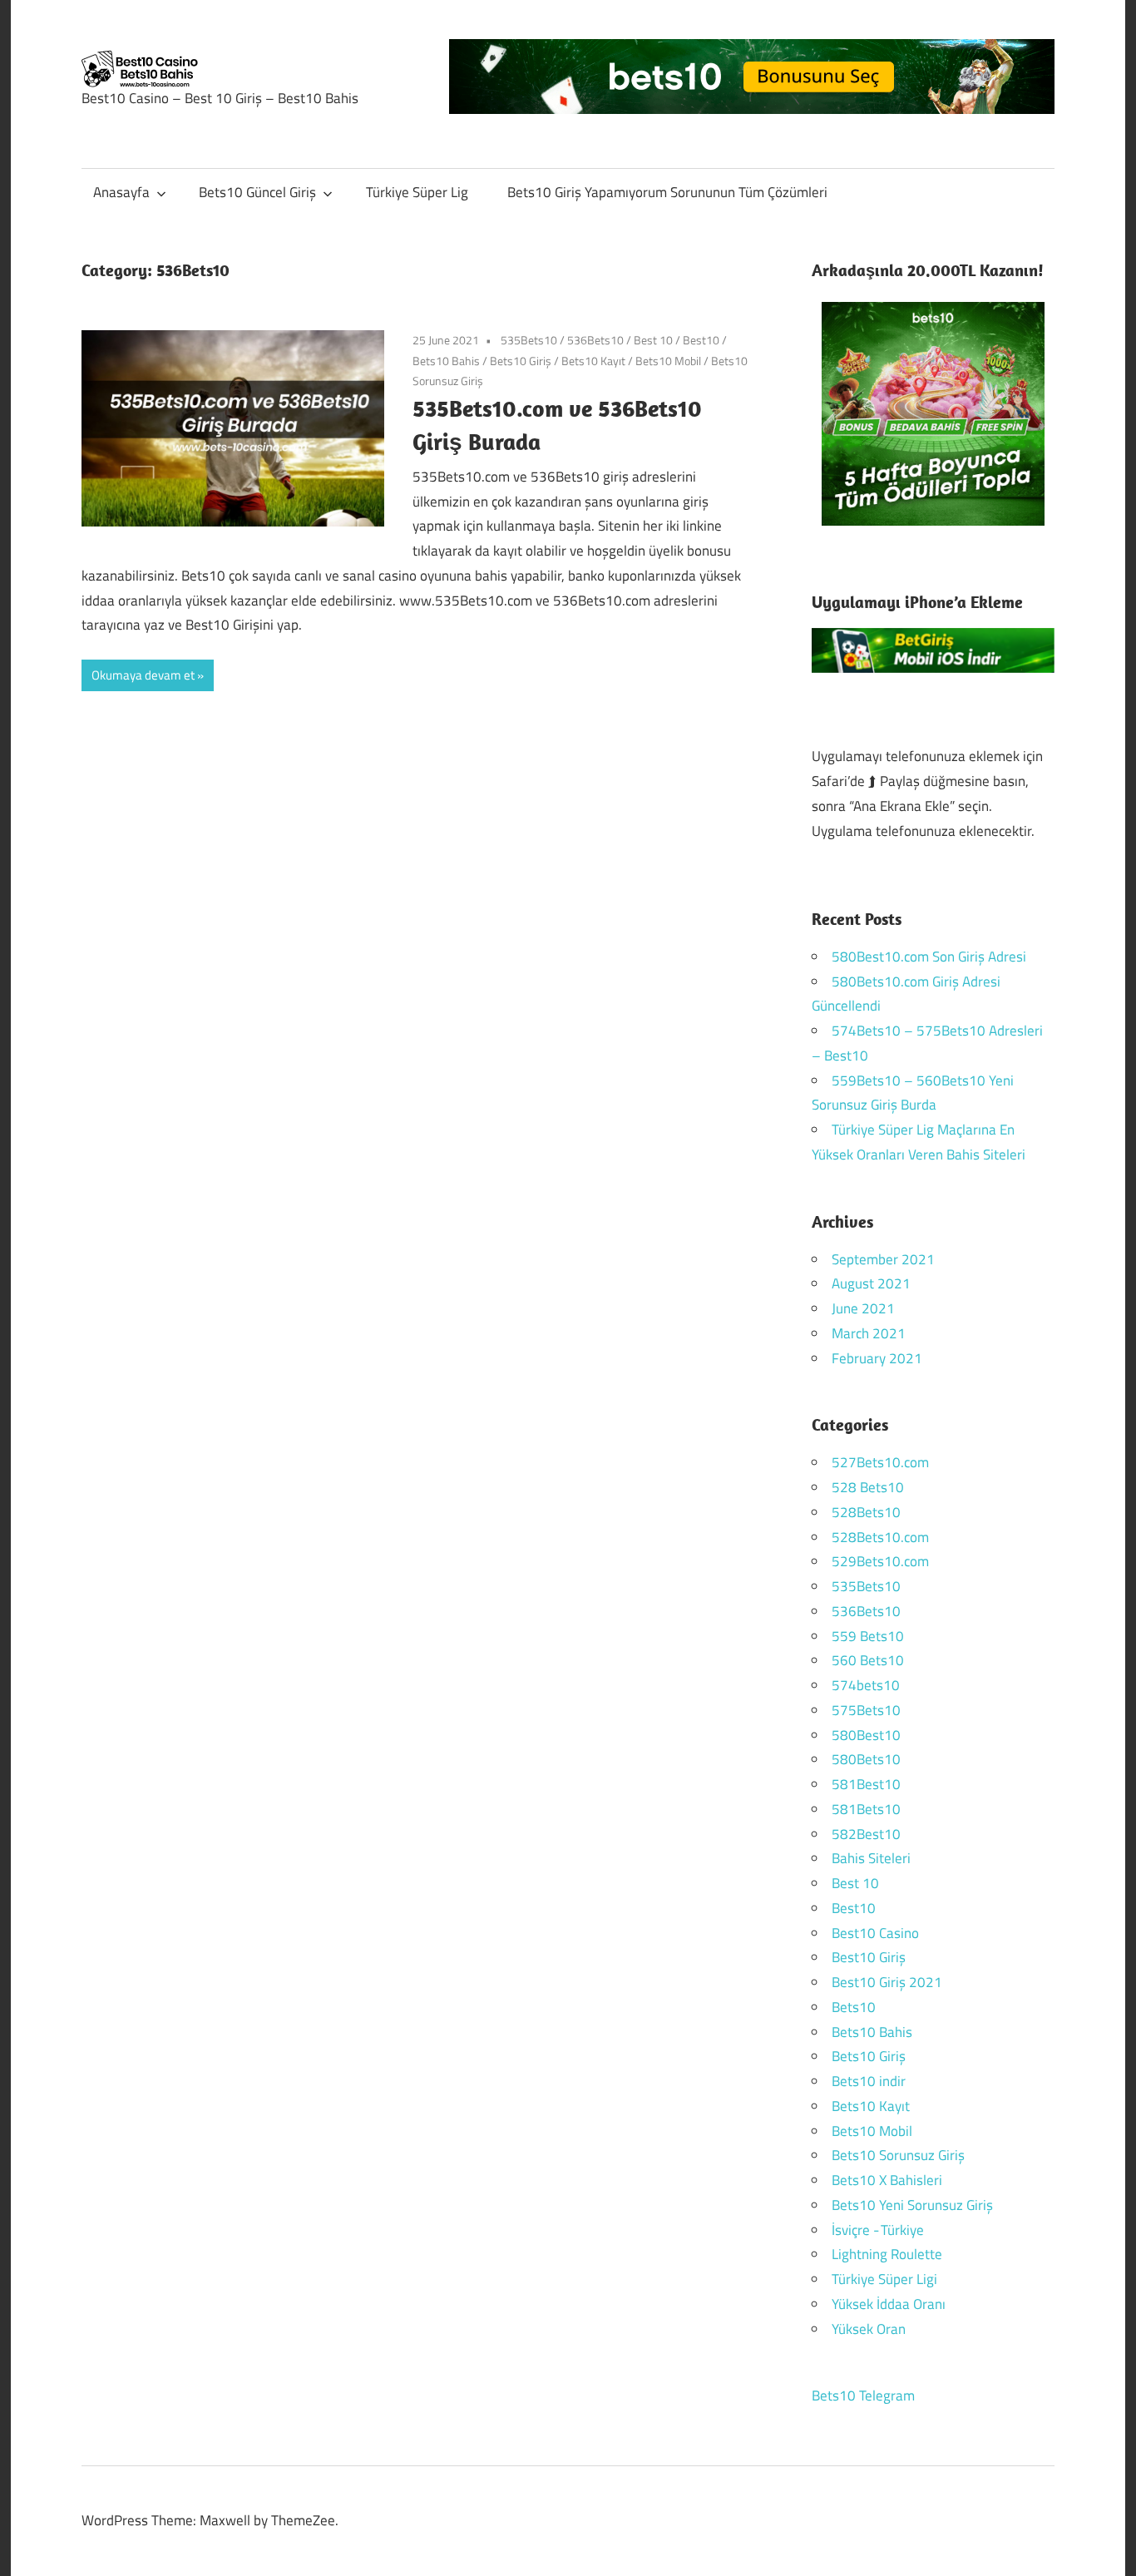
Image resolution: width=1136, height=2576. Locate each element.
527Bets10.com (880, 1462)
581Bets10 (866, 1809)
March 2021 (869, 1333)
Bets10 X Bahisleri (887, 2180)
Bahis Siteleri (871, 1858)
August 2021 (871, 1283)
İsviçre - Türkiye (878, 2230)
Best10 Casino (875, 1933)
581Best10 (866, 1784)
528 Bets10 (868, 1487)
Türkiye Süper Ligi (884, 2279)
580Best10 (866, 1735)
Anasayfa (121, 192)
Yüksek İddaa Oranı (889, 2304)
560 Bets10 (868, 1660)
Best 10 (653, 340)
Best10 (701, 340)
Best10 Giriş (869, 1957)
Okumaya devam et (143, 675)
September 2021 (883, 1259)
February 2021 (877, 1358)
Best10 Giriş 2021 (887, 1982)
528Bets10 (866, 1512)
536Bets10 (595, 340)
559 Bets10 (868, 1636)
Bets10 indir (869, 2081)
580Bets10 (866, 1759)
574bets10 (866, 1685)
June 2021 (863, 1308)
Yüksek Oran (869, 2329)
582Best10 (866, 1834)
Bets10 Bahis (446, 361)
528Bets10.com (880, 1537)
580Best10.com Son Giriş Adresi (929, 957)
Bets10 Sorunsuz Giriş (898, 2155)
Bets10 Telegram (863, 2396)
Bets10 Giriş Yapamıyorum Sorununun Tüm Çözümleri (667, 192)
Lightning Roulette (887, 2254)
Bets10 (854, 2007)
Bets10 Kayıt (593, 361)
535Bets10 (529, 340)
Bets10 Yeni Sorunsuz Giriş (912, 2205)
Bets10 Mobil (668, 361)
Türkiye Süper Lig (417, 192)
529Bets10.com (880, 1561)
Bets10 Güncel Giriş (257, 192)
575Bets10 (866, 1710)
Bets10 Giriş (521, 361)
